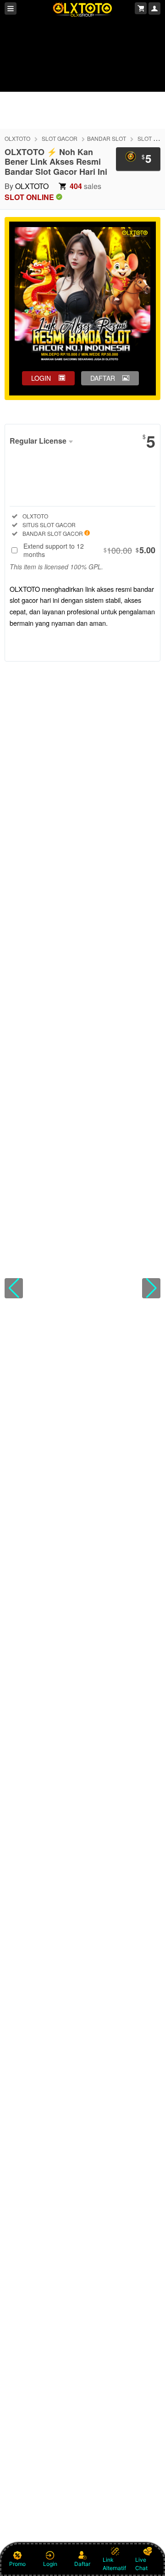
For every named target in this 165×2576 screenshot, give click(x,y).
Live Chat (141, 2564)
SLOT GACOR (60, 138)
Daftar (82, 2564)
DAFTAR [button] (103, 378)
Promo (17, 2564)
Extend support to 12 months (89, 550)
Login (50, 2564)
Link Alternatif (114, 2564)
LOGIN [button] (41, 378)
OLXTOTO (17, 138)
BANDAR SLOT (107, 138)
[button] (14, 1288)
